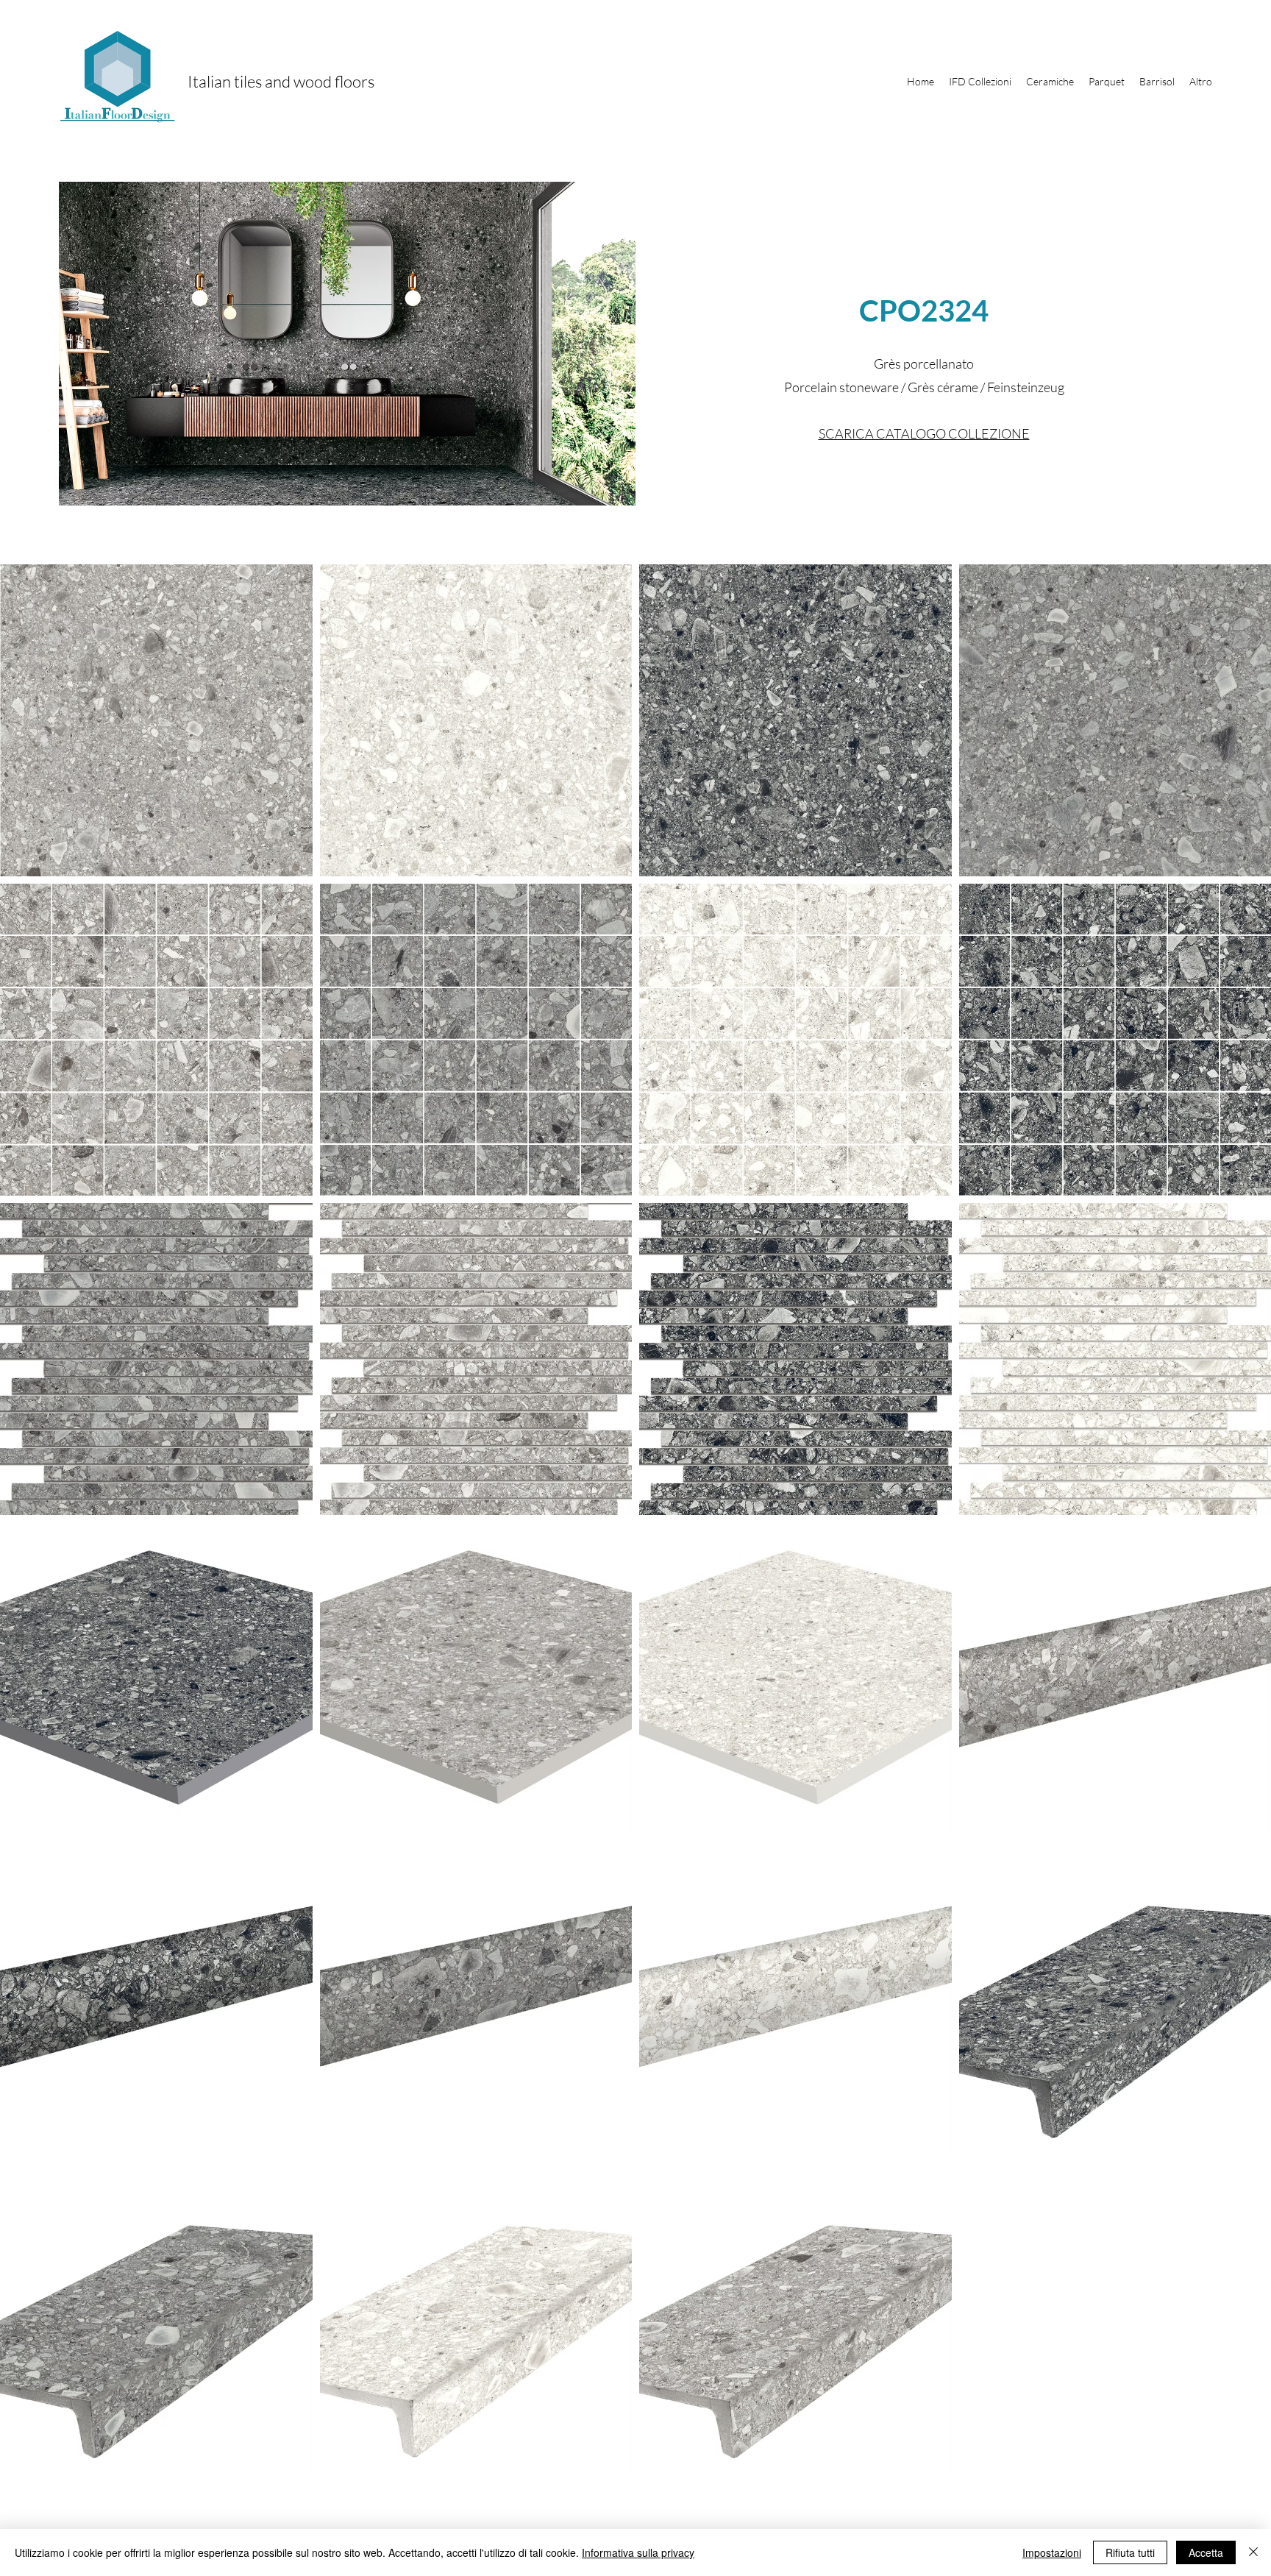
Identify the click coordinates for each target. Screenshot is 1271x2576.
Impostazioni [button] (1052, 2552)
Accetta (1206, 2552)
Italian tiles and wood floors (281, 81)
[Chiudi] (1253, 2552)
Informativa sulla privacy (638, 2552)
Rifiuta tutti (1130, 2552)
